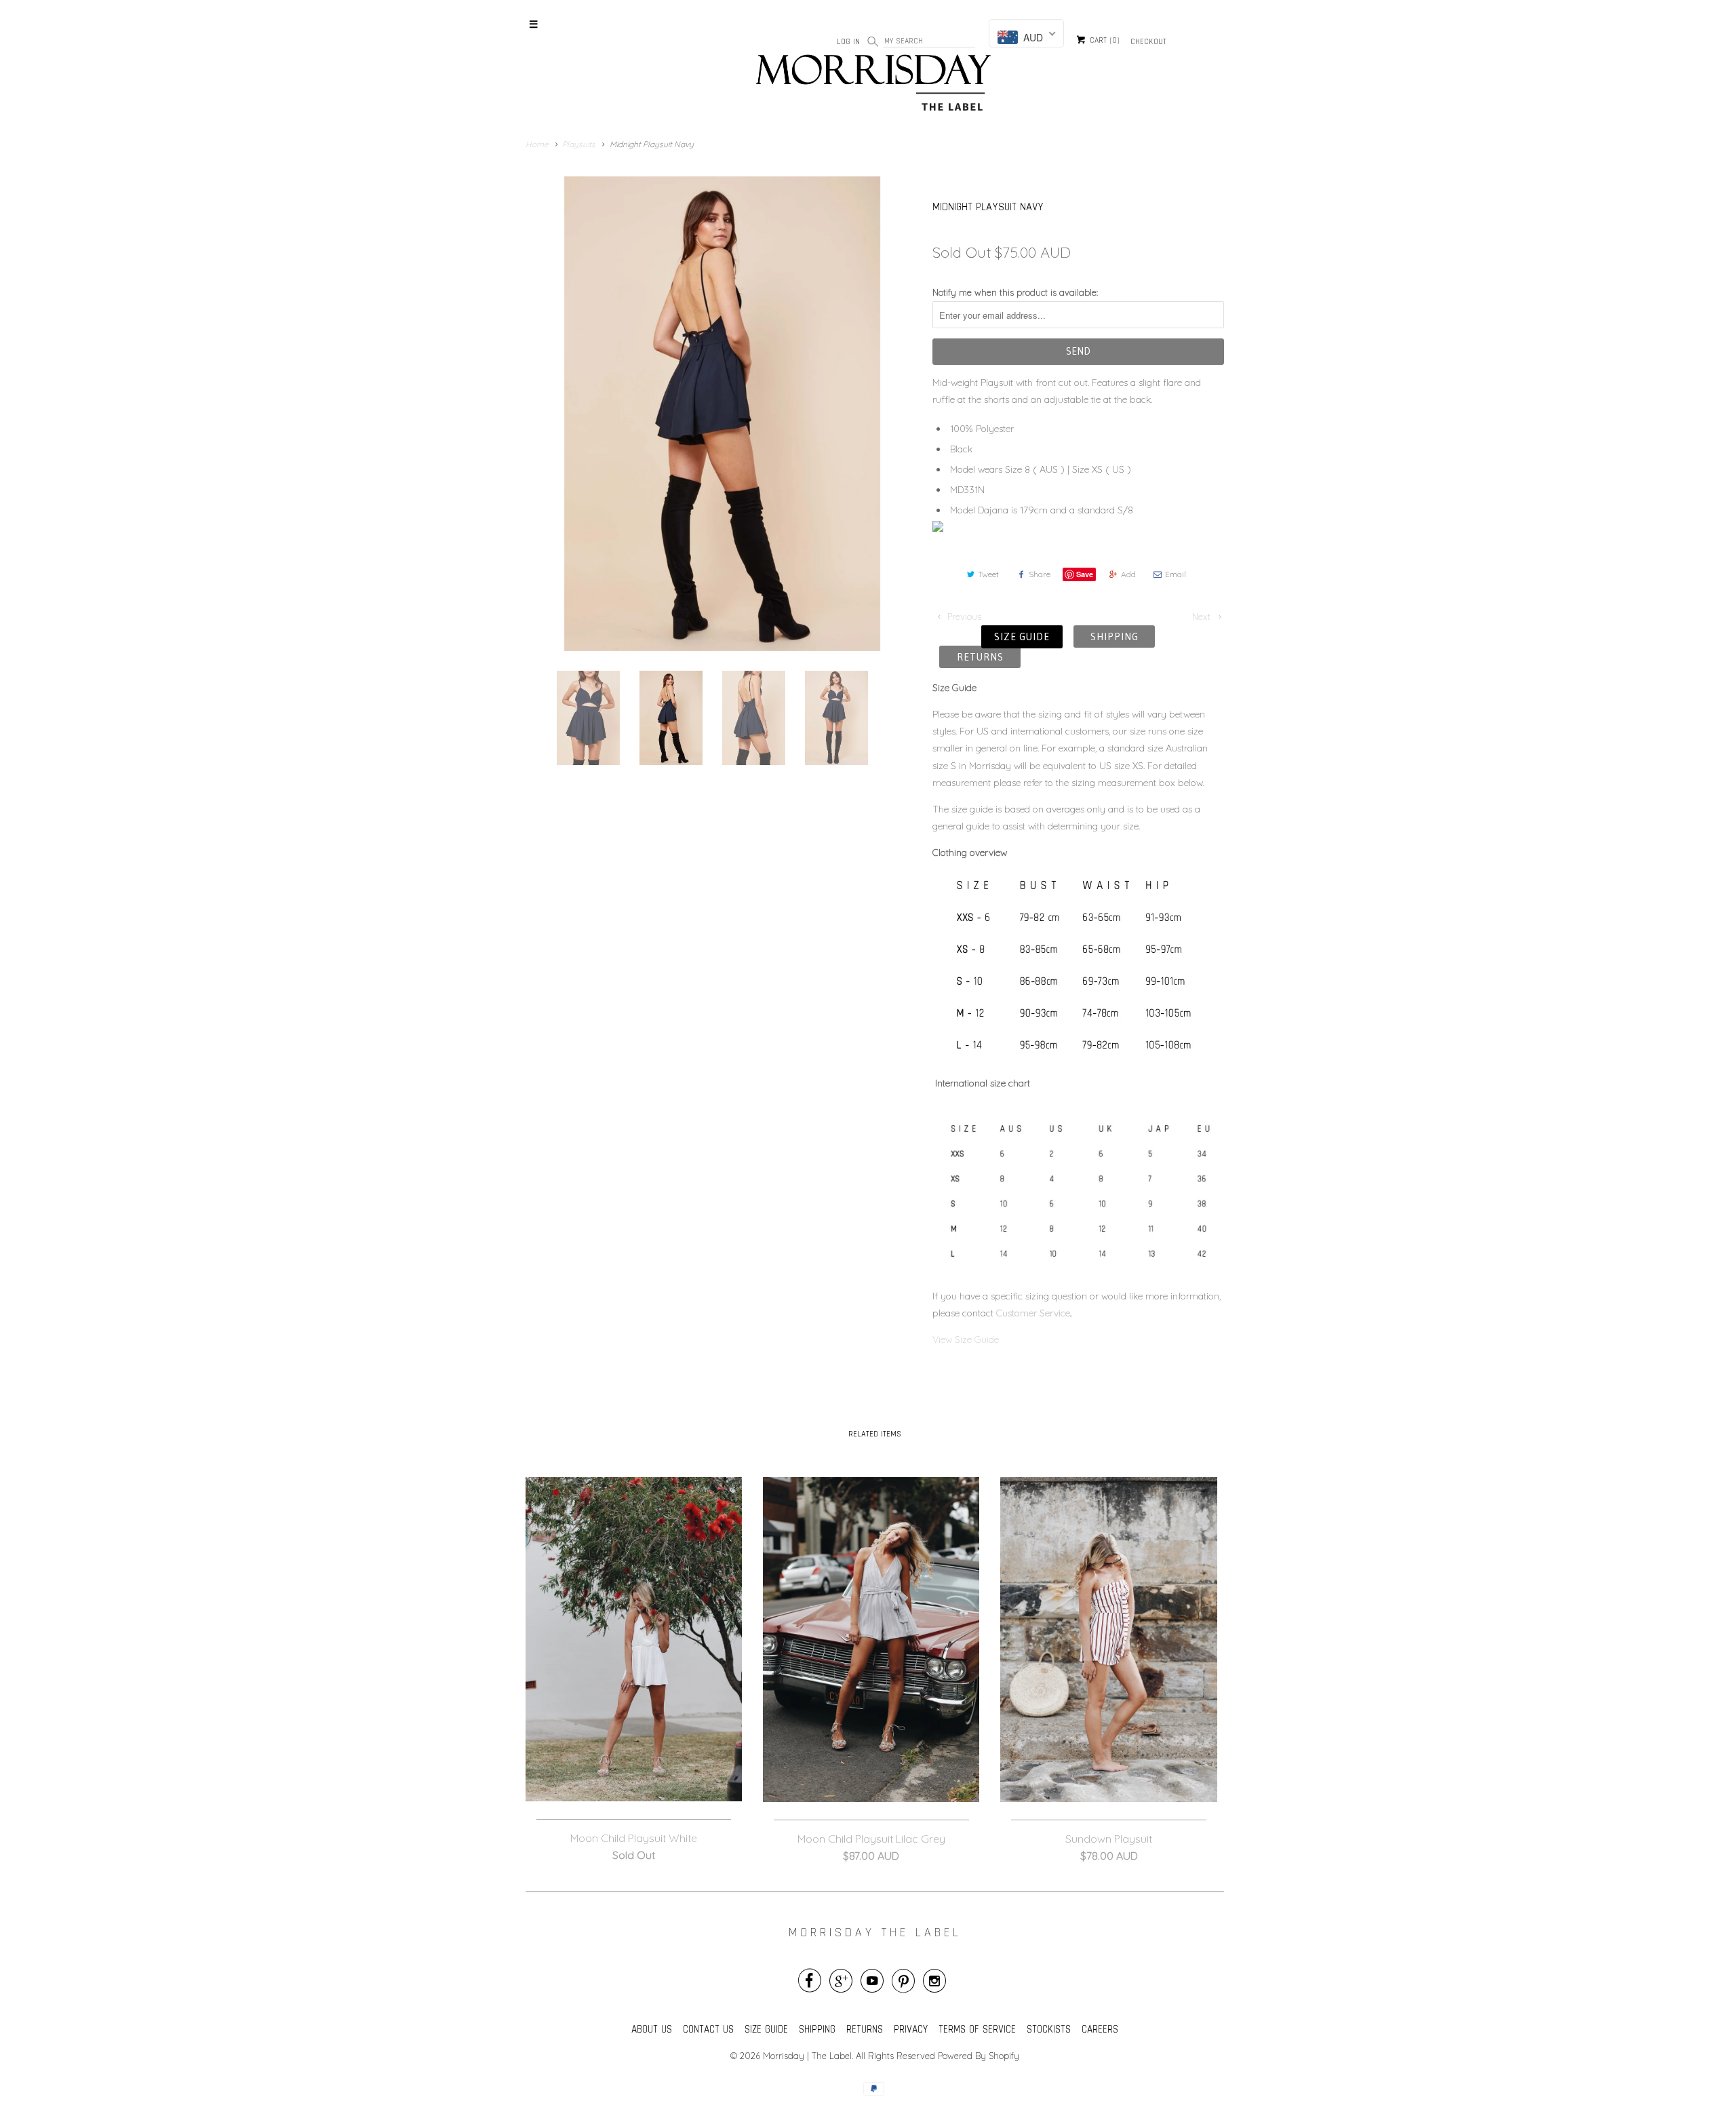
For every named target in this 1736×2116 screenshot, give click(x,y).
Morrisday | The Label (807, 2056)
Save (1085, 574)
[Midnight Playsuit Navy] (722, 414)
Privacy (911, 2029)
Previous (963, 616)
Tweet (988, 574)
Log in (848, 41)
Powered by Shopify (979, 2056)
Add (1128, 574)
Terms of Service (977, 2029)
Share (1040, 574)
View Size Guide (967, 1339)
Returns (980, 657)
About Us (652, 2029)
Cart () (1103, 41)
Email (1176, 574)
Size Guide (1022, 636)
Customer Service (1033, 1313)
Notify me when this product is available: (1015, 292)
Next (1203, 616)
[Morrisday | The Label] (875, 85)
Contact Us (708, 2029)
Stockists (1049, 2029)
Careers (1100, 2029)
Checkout (1148, 41)
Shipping (1114, 636)
